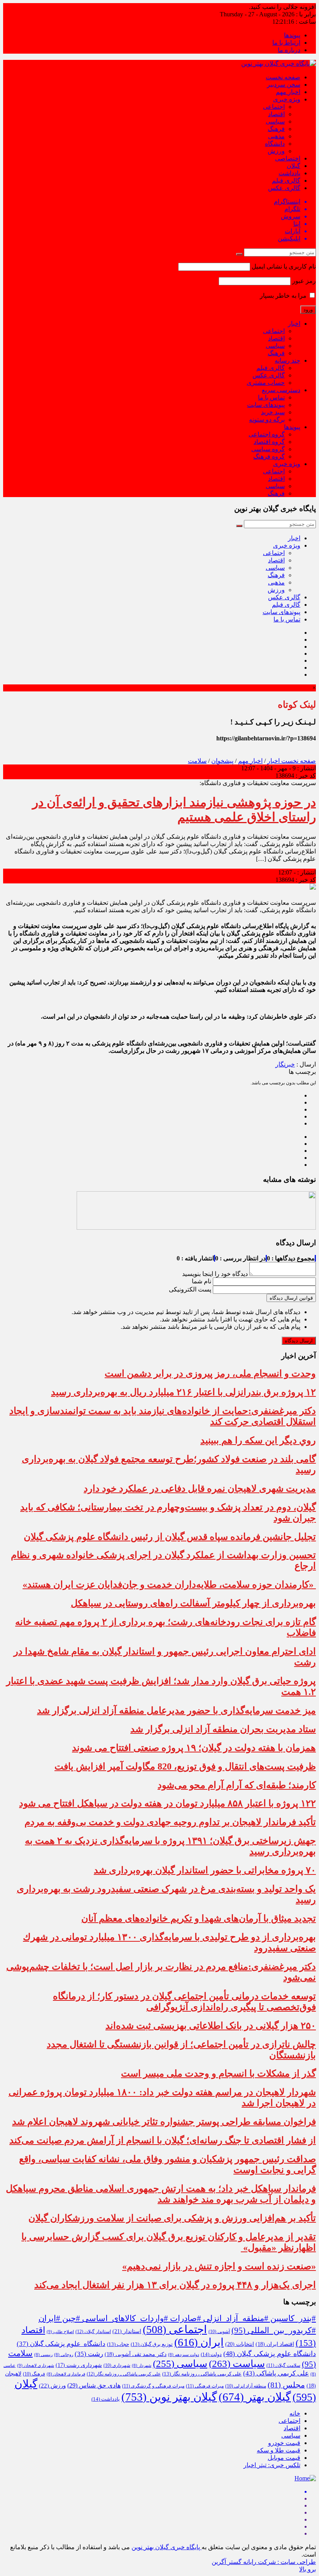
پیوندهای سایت (266, 405)
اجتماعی (274, 107)
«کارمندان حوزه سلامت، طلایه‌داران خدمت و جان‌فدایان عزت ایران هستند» (169, 1585)
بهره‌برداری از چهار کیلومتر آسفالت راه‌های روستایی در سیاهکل (193, 1603)
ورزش (276, 151)
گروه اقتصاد (269, 442)
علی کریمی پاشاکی (276, 2373)
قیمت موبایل (284, 2458)
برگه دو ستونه (267, 420)
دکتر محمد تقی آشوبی (136, 2354)
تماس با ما (271, 397)
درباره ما (289, 50)
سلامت (197, 761)
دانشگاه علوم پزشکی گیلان (61, 2344)
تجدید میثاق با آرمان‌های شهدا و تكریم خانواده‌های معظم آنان (199, 1918)
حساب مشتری (266, 383)
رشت (89, 2354)
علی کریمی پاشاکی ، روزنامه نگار (202, 2374)
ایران (199, 2342)
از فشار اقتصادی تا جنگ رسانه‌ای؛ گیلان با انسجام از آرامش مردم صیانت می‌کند (163, 2140)
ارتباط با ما (286, 43)
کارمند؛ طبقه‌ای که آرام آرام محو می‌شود (237, 1785)
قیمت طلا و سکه (279, 2450)
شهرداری (117, 2365)
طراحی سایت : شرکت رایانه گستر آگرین (264, 2562)
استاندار (127, 2331)
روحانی (64, 2355)
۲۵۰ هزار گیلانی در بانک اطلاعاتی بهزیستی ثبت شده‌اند (211, 2026)
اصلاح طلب (60, 2332)
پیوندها (292, 35)
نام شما (202, 1281)
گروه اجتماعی (267, 434)
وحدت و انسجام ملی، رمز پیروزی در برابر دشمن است (210, 1374)
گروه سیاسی (268, 449)
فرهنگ (276, 129)
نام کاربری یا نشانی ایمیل (284, 266)
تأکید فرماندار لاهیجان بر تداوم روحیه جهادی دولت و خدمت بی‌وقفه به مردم (170, 1822)
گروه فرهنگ (269, 456)
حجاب (118, 2344)
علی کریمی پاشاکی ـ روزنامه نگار (124, 2374)
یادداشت (289, 173)
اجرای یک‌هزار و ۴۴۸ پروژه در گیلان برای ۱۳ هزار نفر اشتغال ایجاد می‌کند (175, 2285)
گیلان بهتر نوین (169, 2397)
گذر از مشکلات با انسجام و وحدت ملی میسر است (218, 2073)
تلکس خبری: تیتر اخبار (272, 2465)
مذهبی (276, 136)
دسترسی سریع (281, 390)
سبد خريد (273, 412)
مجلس (286, 2385)
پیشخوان (222, 761)
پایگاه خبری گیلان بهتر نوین (167, 2547)
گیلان (294, 166)
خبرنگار (285, 1064)
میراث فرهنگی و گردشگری (153, 2386)
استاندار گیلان (93, 2332)
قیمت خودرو (284, 2443)
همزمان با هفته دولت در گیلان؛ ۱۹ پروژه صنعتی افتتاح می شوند (194, 1748)
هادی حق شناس (94, 2385)
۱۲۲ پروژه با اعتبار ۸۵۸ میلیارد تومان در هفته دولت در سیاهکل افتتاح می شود (167, 1803)
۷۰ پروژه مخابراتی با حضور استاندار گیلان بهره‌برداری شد (205, 1870)
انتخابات (240, 2344)
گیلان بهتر (255, 2397)
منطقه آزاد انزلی (246, 2386)
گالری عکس (284, 188)
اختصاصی (288, 158)
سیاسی (275, 121)
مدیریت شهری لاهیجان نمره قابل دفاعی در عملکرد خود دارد (200, 1489)
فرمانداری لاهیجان (66, 2374)
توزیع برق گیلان (152, 2344)
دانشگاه (275, 144)
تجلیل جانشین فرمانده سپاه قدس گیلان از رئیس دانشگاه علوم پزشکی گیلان (170, 1537)
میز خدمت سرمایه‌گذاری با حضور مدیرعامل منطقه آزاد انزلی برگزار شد (176, 1710)
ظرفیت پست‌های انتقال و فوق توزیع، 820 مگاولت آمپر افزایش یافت (185, 1766)
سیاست (237, 2364)
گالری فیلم (286, 181)
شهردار (142, 2366)
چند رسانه (287, 360)
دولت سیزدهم (184, 2355)
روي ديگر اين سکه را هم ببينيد (258, 1440)
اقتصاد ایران (275, 2344)
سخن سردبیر (284, 85)
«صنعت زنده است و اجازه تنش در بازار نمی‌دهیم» (219, 2266)
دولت (211, 2354)
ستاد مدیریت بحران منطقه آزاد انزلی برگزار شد (223, 1729)
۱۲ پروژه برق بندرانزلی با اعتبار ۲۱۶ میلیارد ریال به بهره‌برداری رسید (183, 1392)
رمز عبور (304, 281)
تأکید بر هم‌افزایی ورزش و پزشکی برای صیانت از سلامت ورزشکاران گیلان (172, 2218)
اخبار (294, 324)
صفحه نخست (283, 77)
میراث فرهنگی (205, 2386)
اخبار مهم (288, 92)
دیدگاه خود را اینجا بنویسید (215, 1274)
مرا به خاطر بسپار (284, 296)
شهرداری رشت (79, 2365)
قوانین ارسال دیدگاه (291, 1298)
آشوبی (219, 2332)
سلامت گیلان (283, 2365)
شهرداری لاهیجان (36, 2365)
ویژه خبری (287, 99)
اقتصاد (276, 114)
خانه (295, 2413)
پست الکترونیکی (190, 1289)
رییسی (43, 2355)
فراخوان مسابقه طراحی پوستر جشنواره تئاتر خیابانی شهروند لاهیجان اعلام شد (164, 2122)
